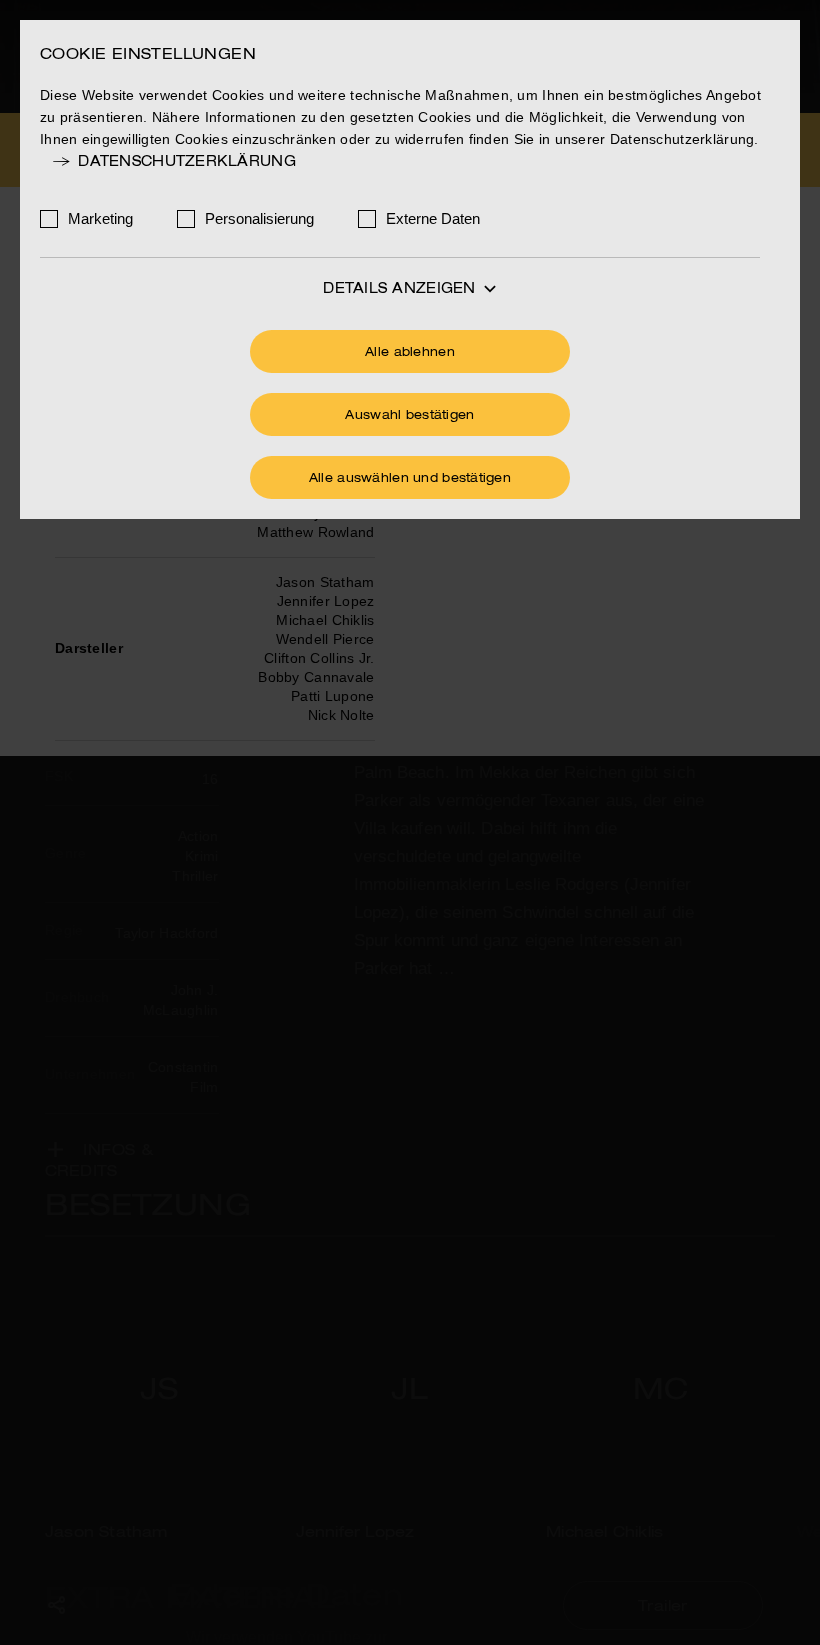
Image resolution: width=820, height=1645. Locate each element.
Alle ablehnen (410, 353)
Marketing (100, 218)
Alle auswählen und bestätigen (410, 479)
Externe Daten (433, 218)
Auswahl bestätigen (409, 416)
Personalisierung (259, 218)
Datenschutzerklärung (187, 162)
